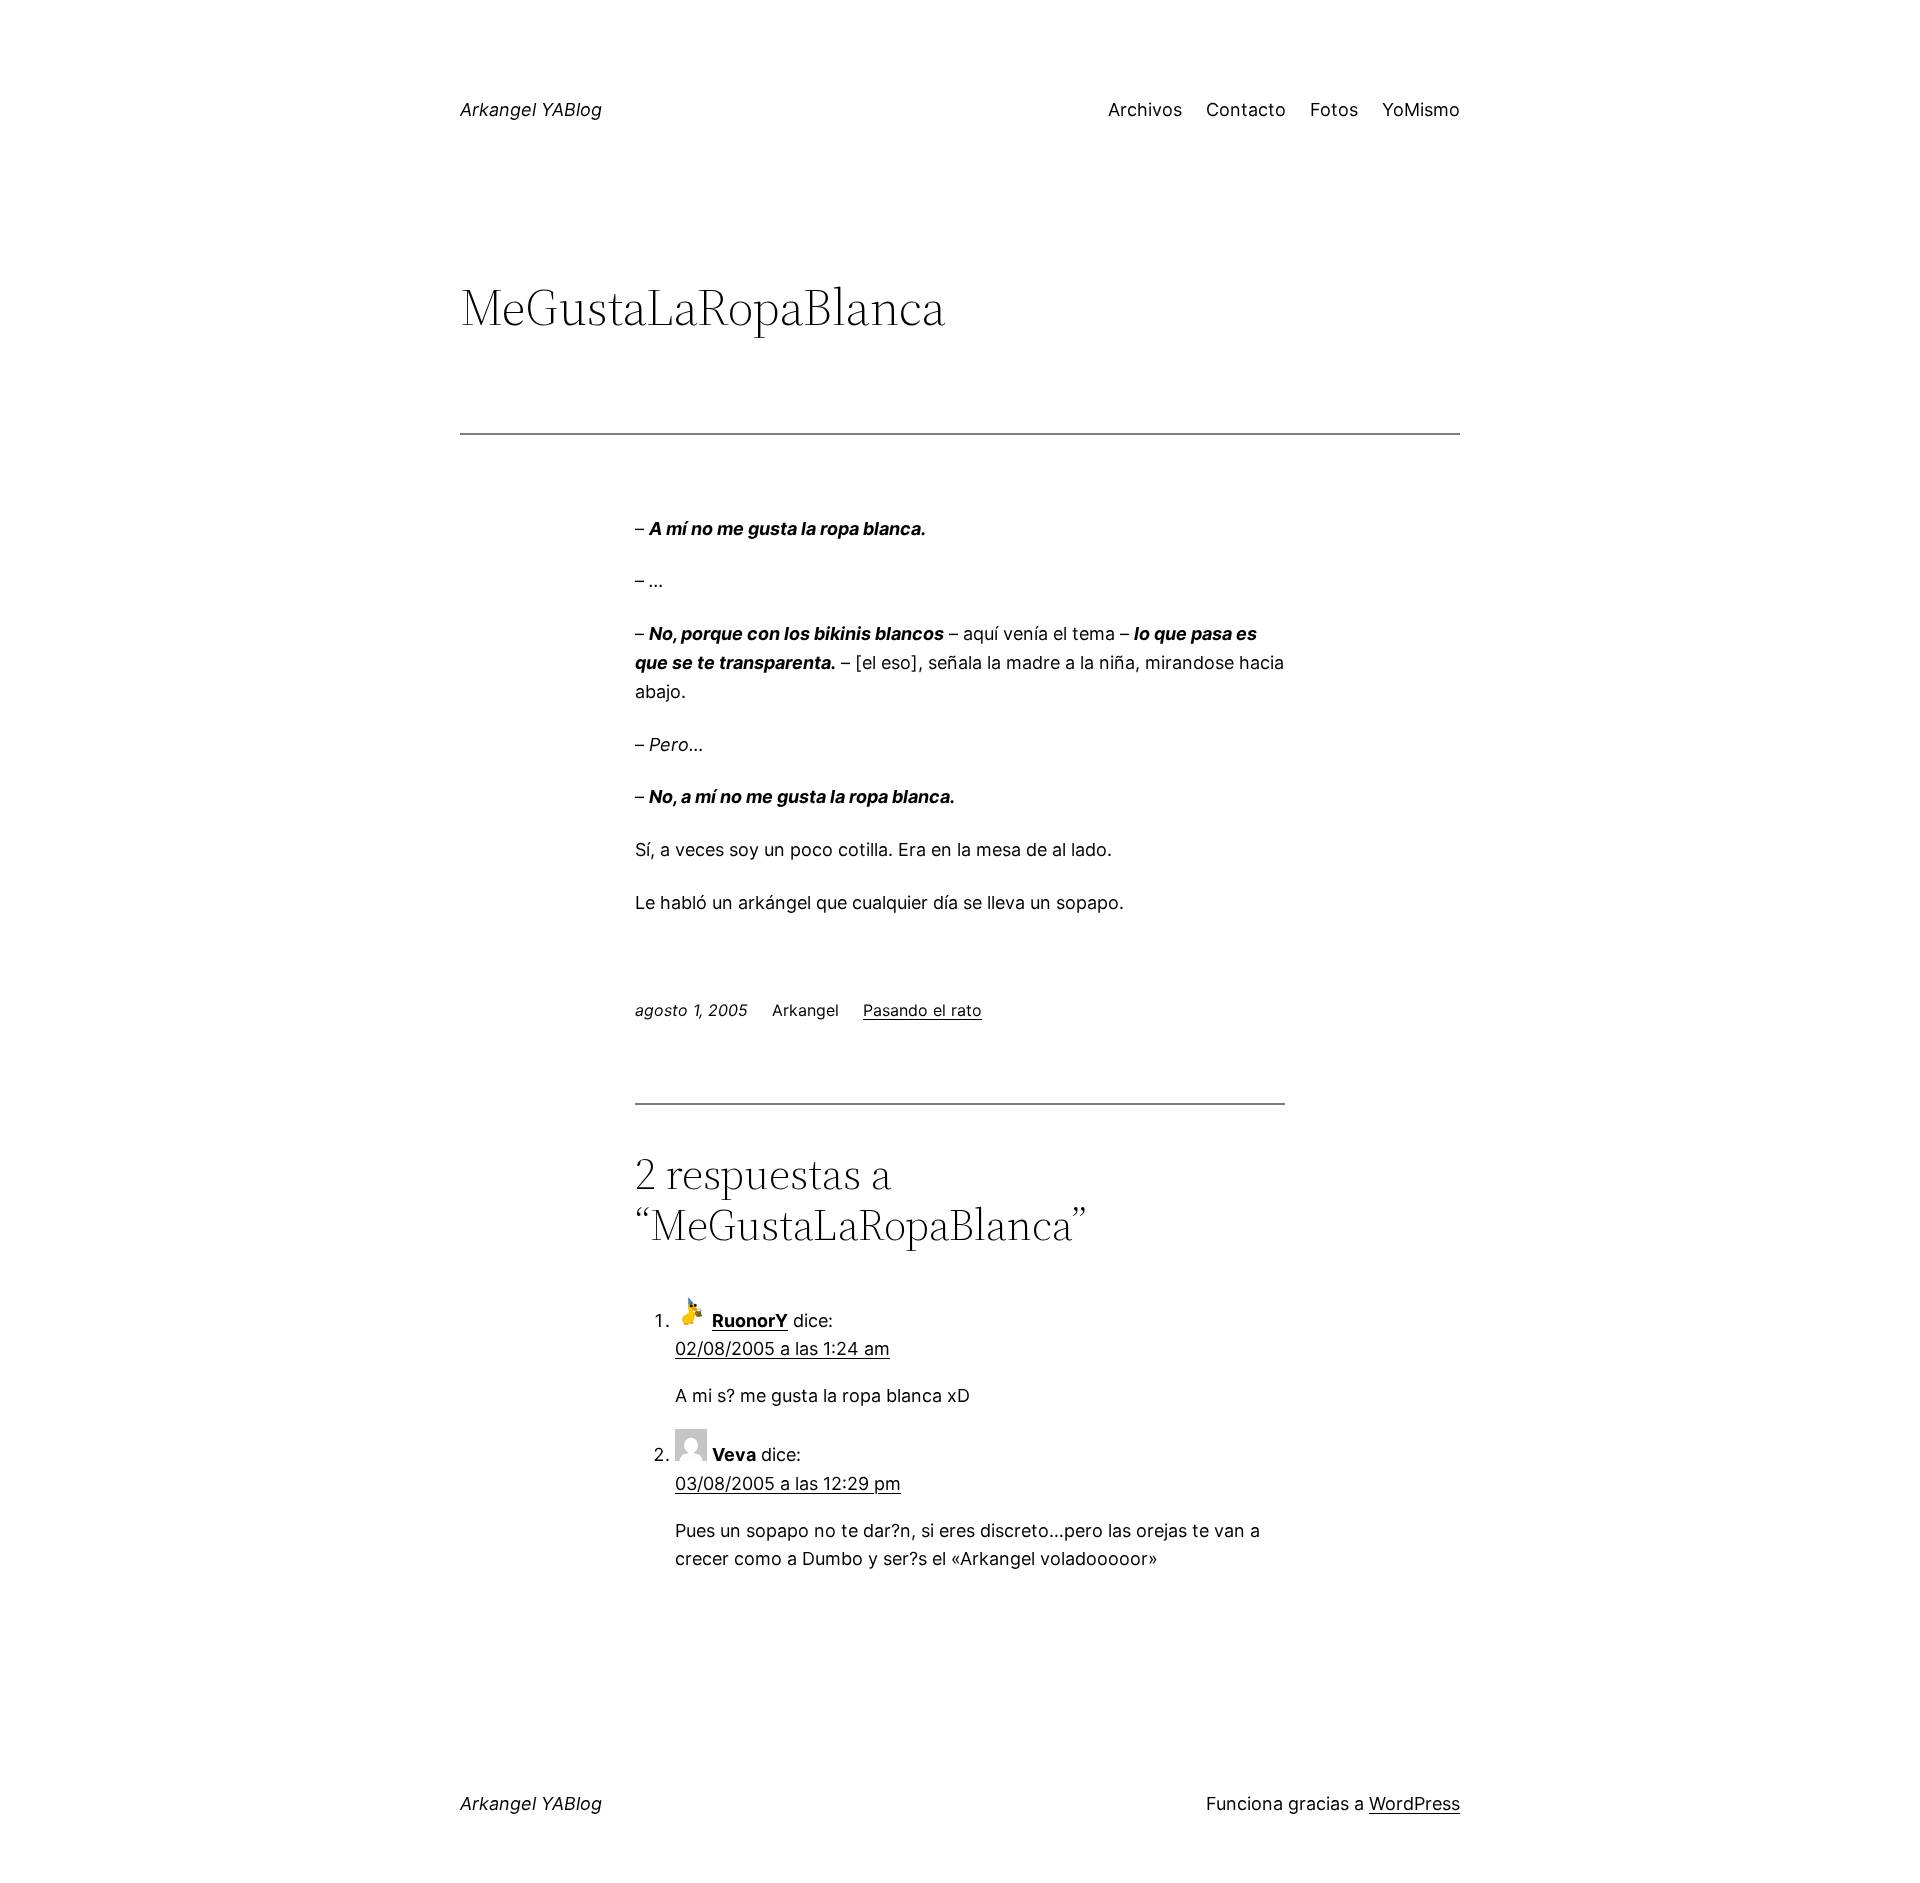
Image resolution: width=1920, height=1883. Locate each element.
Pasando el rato (922, 1010)
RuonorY (750, 1320)
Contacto (1246, 109)
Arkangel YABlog (531, 109)
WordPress (1414, 1803)
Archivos (1145, 109)
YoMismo (1421, 109)
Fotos (1334, 109)
